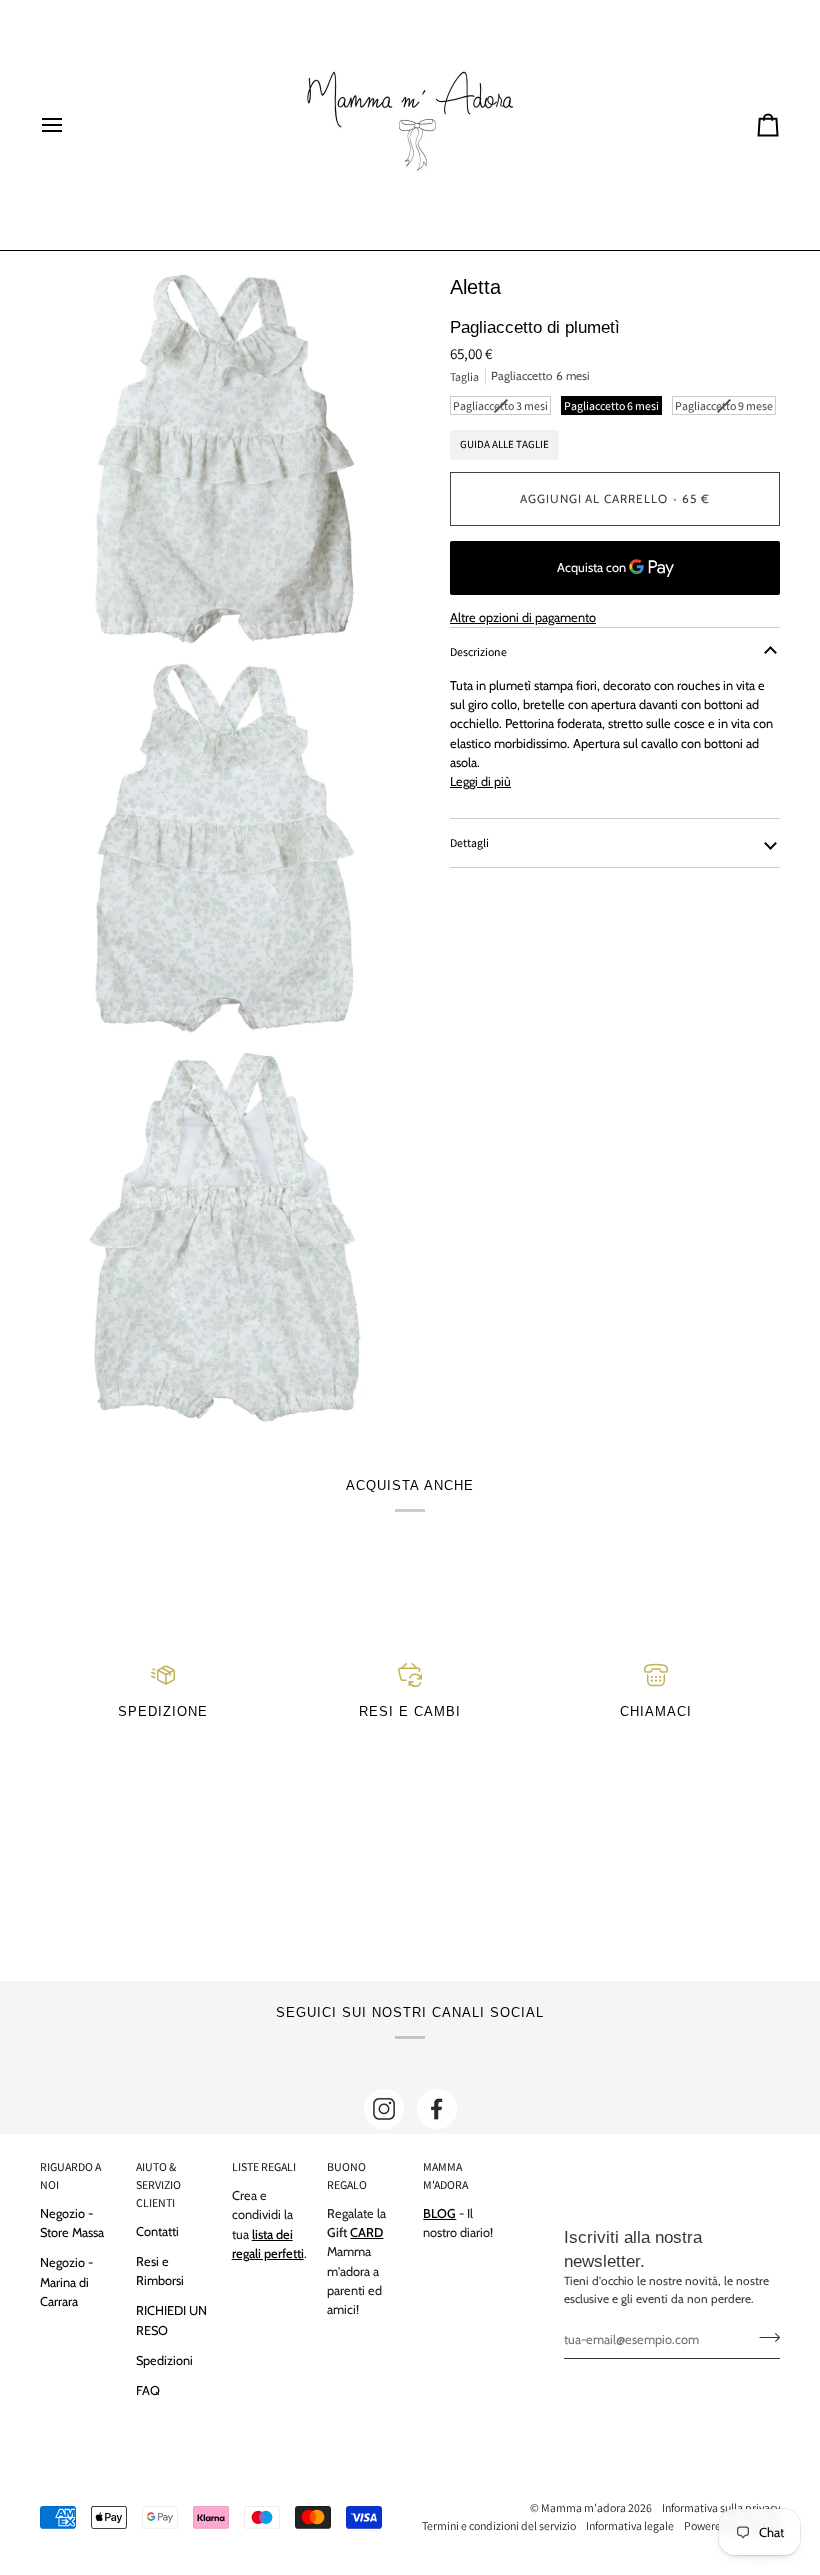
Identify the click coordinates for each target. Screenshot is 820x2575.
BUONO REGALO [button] (347, 2175)
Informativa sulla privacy (721, 2507)
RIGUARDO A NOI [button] (70, 2175)
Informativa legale (630, 2525)
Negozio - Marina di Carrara (66, 2281)
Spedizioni (164, 2360)
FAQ (148, 2390)
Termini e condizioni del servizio (499, 2525)
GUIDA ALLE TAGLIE (504, 444)
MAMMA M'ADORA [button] (445, 2175)
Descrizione (478, 651)
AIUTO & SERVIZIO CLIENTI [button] (158, 2184)
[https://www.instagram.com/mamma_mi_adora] (384, 2109)
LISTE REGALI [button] (264, 2166)
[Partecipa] (763, 2337)
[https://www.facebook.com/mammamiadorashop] (437, 2109)
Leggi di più (480, 781)
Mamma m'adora (583, 2507)
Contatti (157, 2231)
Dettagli (469, 842)
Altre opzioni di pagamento (523, 617)
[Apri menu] (70, 125)
